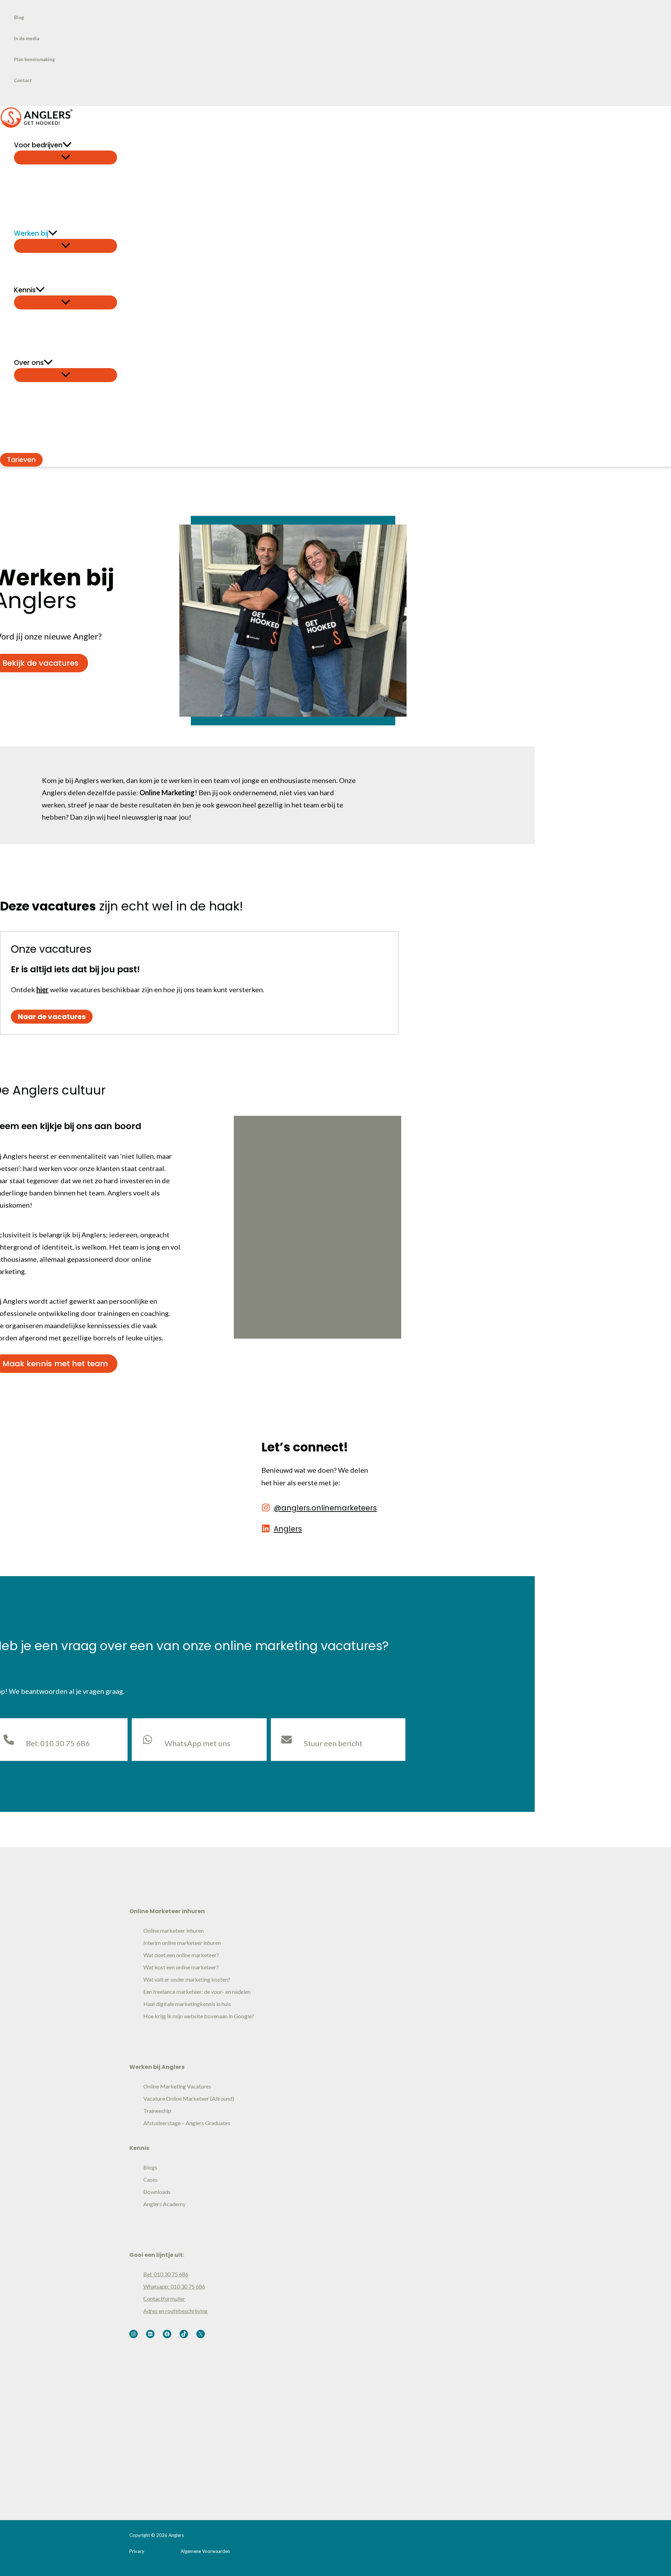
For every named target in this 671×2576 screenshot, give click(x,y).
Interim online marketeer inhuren (182, 1943)
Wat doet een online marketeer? (181, 1955)
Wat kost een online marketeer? (181, 1967)
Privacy (137, 2551)
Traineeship (157, 2111)
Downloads (157, 2192)
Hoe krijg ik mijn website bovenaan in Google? (199, 2016)
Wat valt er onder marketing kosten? (187, 1979)
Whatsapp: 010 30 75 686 (174, 2286)
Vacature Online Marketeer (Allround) (189, 2098)
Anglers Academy (164, 2204)
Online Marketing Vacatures (177, 2086)
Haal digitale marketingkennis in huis (187, 2004)
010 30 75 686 (65, 1743)
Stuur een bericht (333, 1743)
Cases (150, 2179)
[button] (67, 145)
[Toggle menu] (66, 158)
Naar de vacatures (52, 1017)
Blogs (150, 2167)
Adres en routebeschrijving (175, 2311)
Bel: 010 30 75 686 (166, 2274)
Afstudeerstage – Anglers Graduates (187, 2123)
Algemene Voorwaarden (205, 2551)
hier (42, 989)
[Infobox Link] (319, 1509)
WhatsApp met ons (197, 1743)
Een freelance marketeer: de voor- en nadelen (197, 1992)
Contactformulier (164, 2299)
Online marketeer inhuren (174, 1930)
